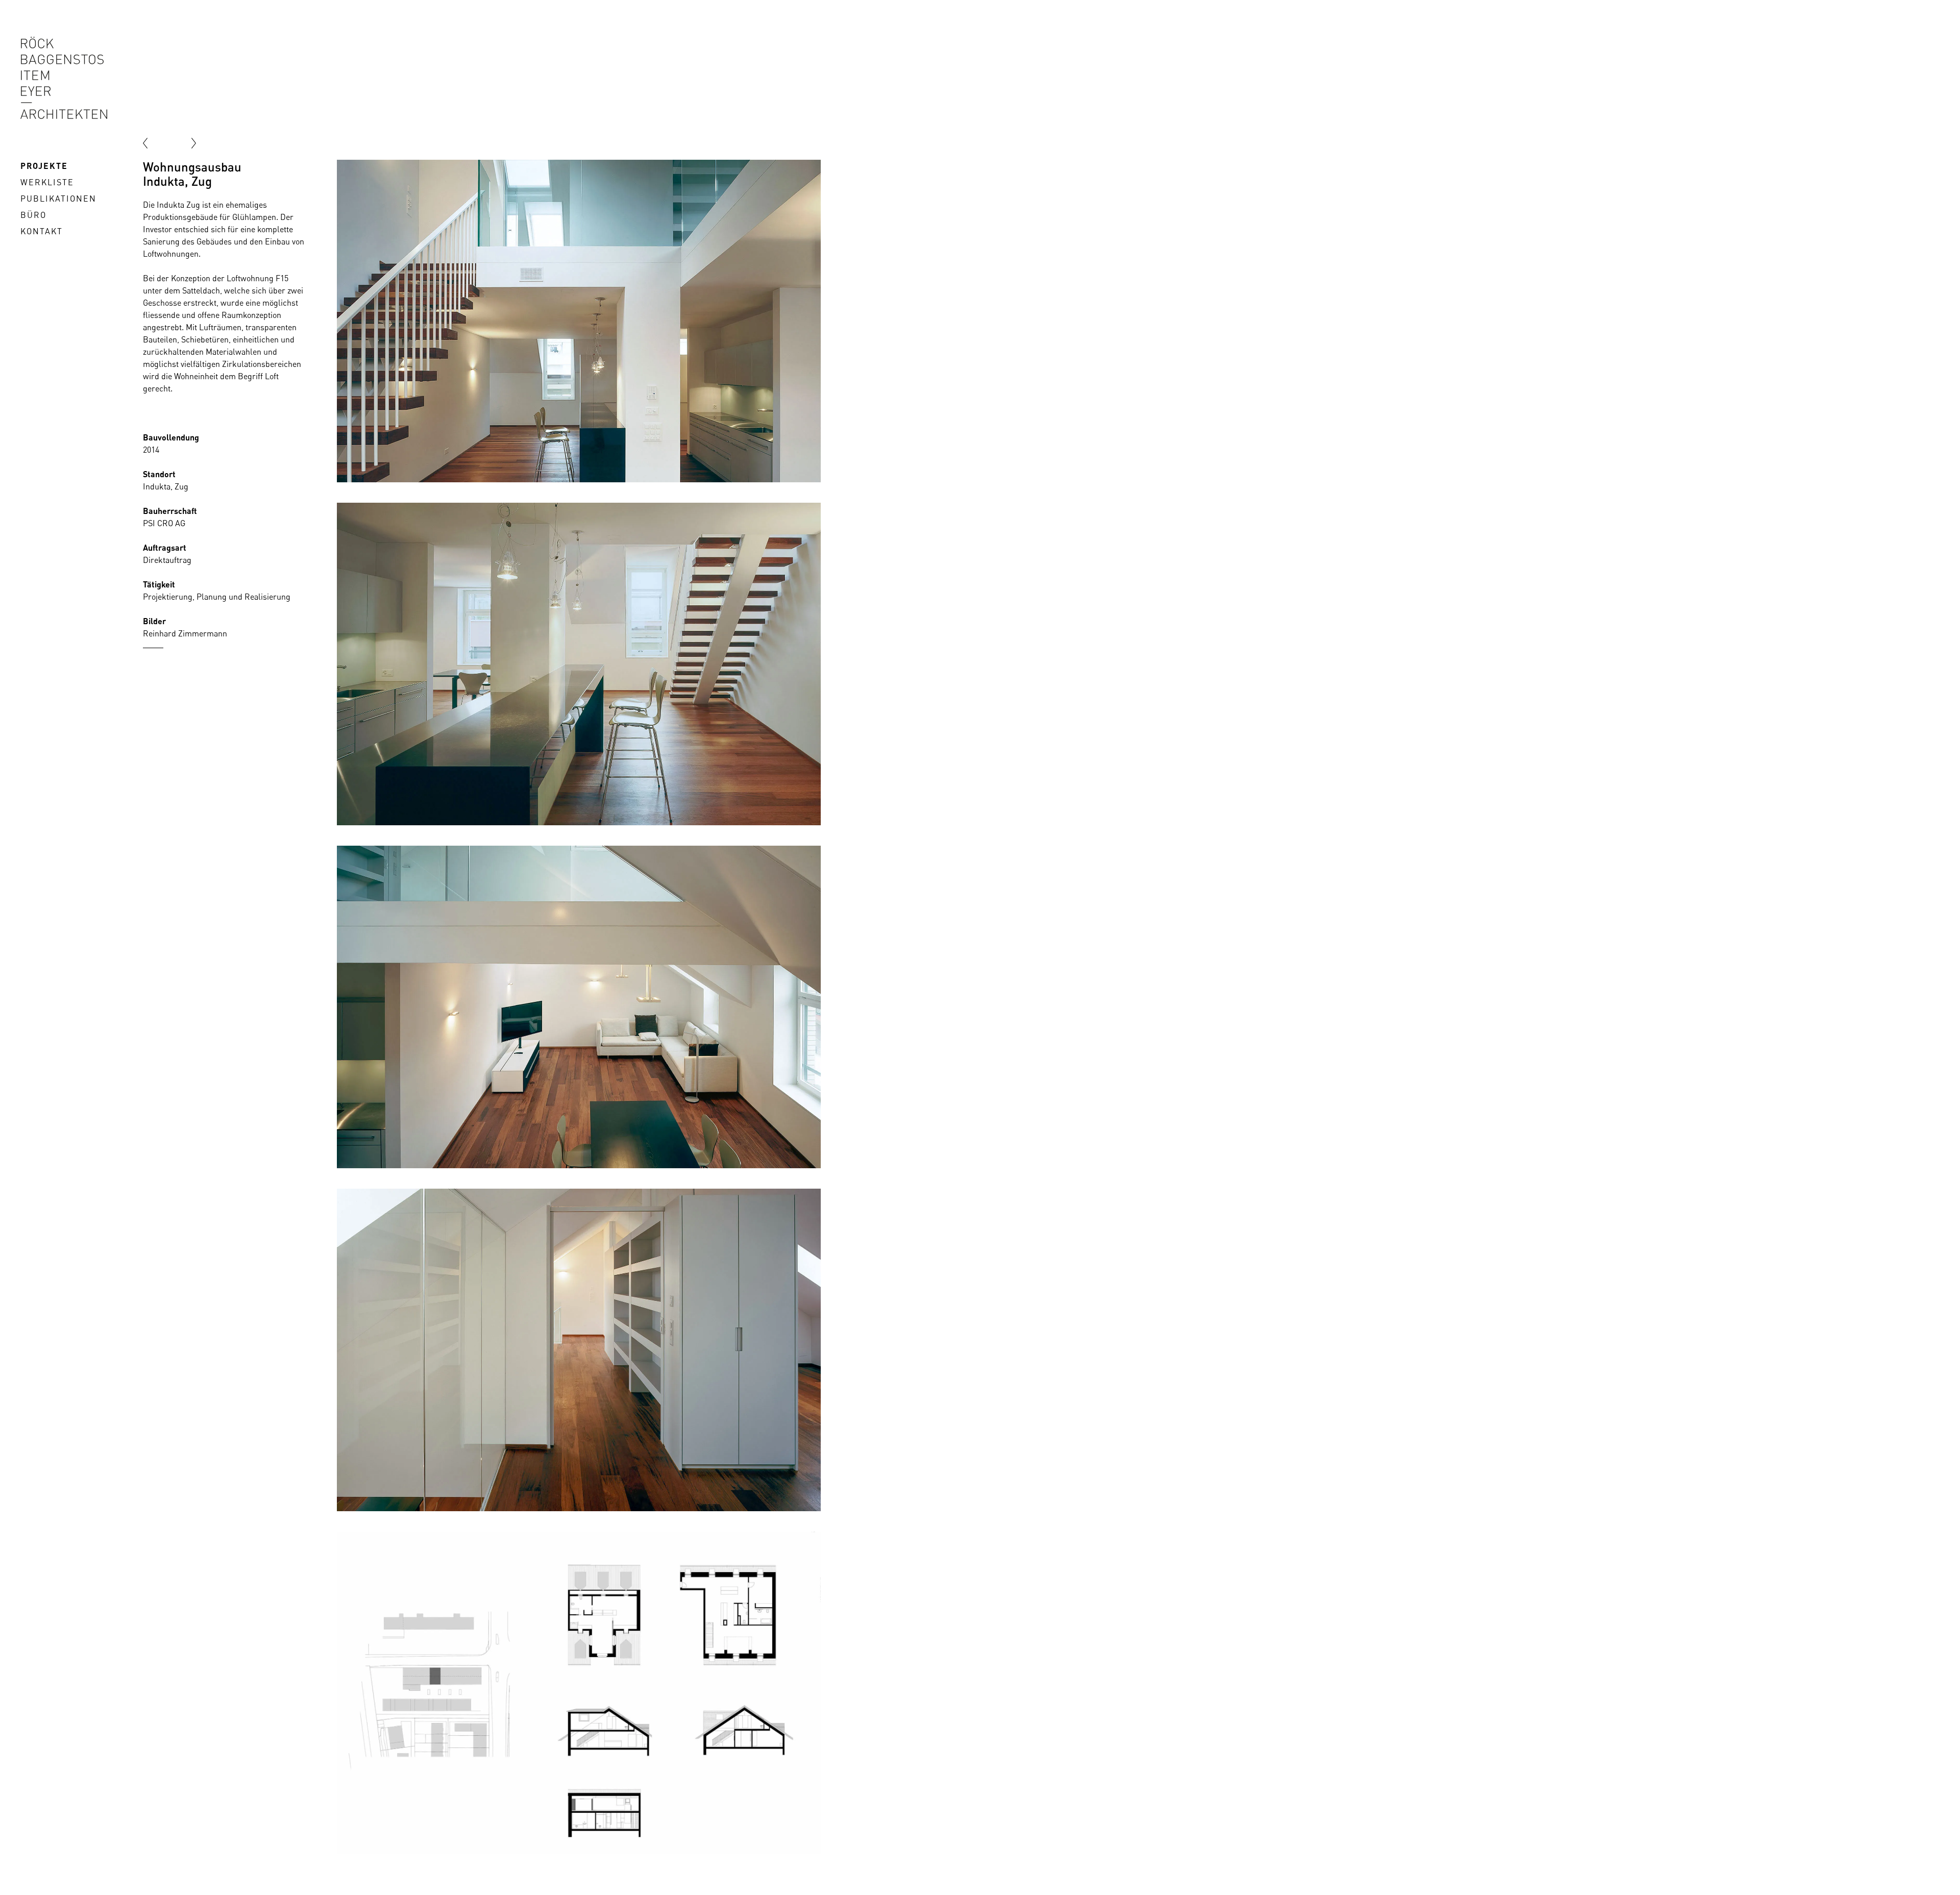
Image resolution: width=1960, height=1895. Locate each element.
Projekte (44, 166)
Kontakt (42, 231)
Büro (33, 215)
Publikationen (58, 199)
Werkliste (47, 182)
